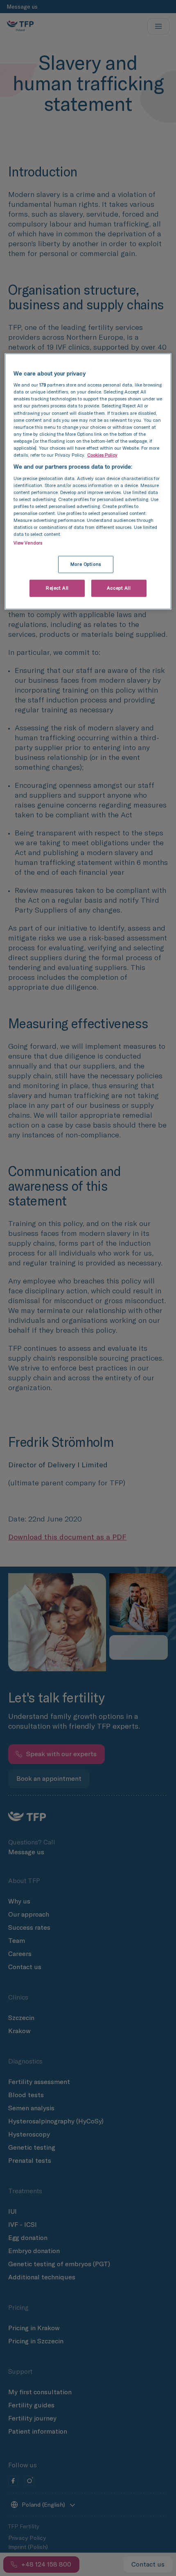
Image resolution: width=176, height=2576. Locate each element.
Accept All (119, 588)
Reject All (57, 588)
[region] (88, 481)
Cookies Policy (102, 455)
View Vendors (28, 543)
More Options (86, 564)
